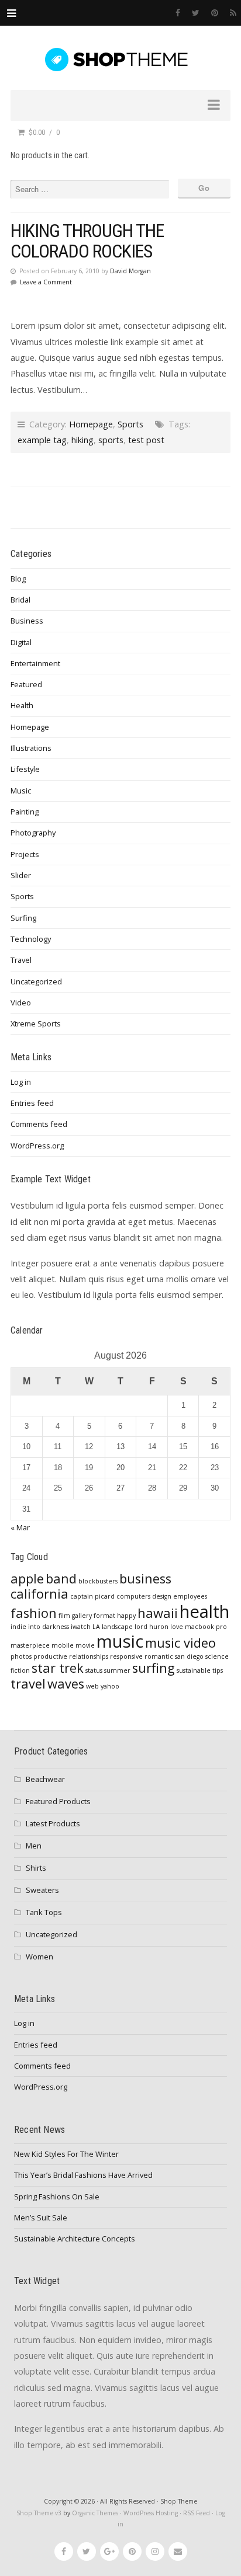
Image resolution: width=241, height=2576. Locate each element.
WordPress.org (37, 1146)
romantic (159, 1656)
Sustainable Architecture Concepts (75, 2239)
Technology (31, 939)
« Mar (20, 1527)
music (120, 1641)
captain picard (92, 1596)
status (94, 1670)
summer (117, 1670)
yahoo (110, 1686)
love (177, 1627)
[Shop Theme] (120, 60)
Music (21, 791)
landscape (117, 1627)
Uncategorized (36, 981)
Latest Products (53, 1823)
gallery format (94, 1616)
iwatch (81, 1627)
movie (85, 1645)
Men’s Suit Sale (41, 2218)
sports (111, 440)
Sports (130, 424)
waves (66, 1684)
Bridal (20, 600)
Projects (25, 854)
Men (34, 1846)
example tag (42, 440)
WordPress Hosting (151, 2513)
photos (21, 1656)
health (204, 1611)
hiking (82, 440)
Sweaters (42, 1890)
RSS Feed (197, 2513)
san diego (189, 1656)
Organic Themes (95, 2513)
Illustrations (31, 748)
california (39, 1594)
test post (146, 440)
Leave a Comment (46, 282)
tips (218, 1670)
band (61, 1578)
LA (96, 1627)
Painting (25, 812)
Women (39, 1957)
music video (180, 1643)
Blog (18, 579)
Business (27, 621)
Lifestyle (25, 769)
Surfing (23, 918)
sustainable (194, 1670)
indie (18, 1627)
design (162, 1596)
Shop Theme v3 (39, 2513)
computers (133, 1596)
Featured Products (58, 1801)
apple (27, 1578)
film (64, 1616)
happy (126, 1616)
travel (28, 1684)
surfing (154, 1668)
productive (50, 1656)
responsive (126, 1656)
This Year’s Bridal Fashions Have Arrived (83, 2175)
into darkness (49, 1627)
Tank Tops (44, 1912)
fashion (34, 1613)
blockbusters (98, 1581)
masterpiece (30, 1645)
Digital (21, 642)
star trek (58, 1668)
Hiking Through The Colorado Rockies (87, 241)
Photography (33, 833)
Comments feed (39, 1124)
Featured (26, 684)
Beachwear (45, 1779)
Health (22, 705)
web (92, 1686)
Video (21, 1002)
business (145, 1578)
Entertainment (35, 663)
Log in (21, 1082)
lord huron (152, 1627)
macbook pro (206, 1627)
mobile (63, 1645)
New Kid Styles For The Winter (66, 2154)
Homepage (91, 424)
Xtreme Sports (36, 1024)
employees (190, 1596)
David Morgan (130, 271)
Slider (21, 875)
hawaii (158, 1613)
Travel (21, 960)
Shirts (36, 1868)
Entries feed (32, 1103)
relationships (89, 1656)
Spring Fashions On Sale (57, 2196)
